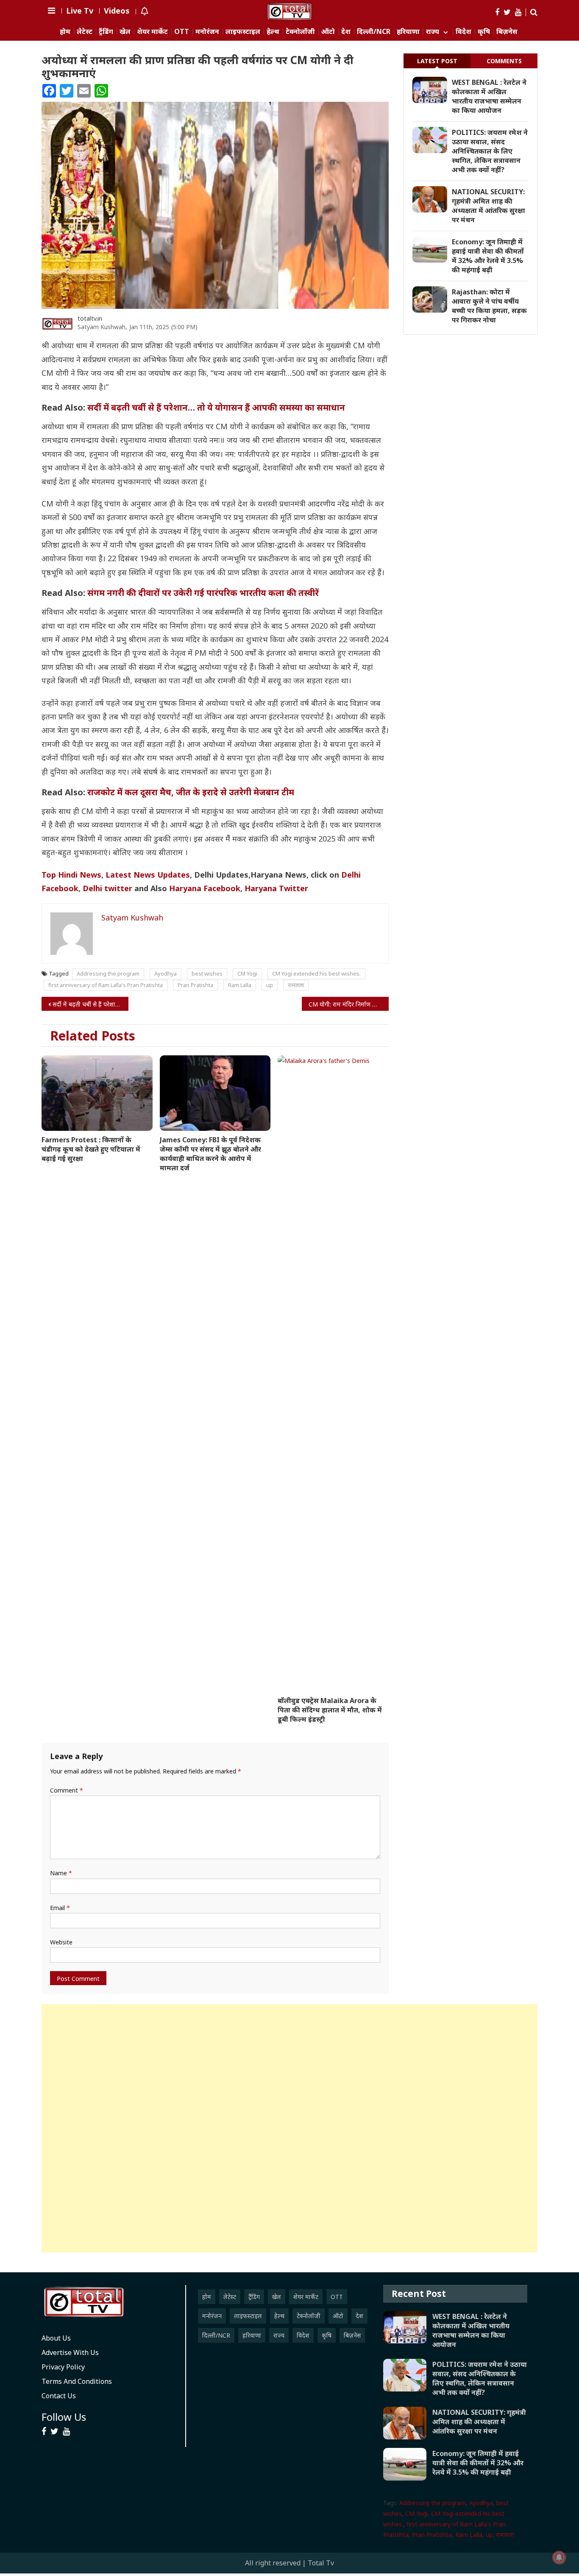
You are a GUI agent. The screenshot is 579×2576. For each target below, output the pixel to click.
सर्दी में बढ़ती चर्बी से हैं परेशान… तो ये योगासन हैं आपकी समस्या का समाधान (216, 407)
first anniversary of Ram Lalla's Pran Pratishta (106, 985)
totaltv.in (90, 318)
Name (61, 1873)
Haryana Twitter (276, 888)
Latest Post (437, 61)
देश (346, 32)
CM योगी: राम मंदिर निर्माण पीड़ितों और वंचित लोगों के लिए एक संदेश (349, 1004)
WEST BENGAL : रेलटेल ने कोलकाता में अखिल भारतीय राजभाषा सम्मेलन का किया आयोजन (489, 96)
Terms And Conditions (77, 2381)
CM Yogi (247, 973)
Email (60, 1908)
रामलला (296, 985)
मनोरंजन (207, 32)
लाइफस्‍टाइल (243, 32)
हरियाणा (408, 32)
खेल (125, 32)
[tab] (437, 61)
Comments (504, 61)
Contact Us (59, 2396)
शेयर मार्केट (152, 32)
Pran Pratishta (195, 985)
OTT (182, 32)
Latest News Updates (148, 875)
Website (61, 1942)
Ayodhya (166, 973)
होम (65, 32)
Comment (67, 1790)
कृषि (484, 32)
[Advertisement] (289, 2128)
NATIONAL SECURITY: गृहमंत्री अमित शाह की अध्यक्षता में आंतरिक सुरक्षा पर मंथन (489, 206)
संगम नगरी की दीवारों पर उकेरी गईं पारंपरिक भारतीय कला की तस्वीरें (203, 593)
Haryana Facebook (205, 888)
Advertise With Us (70, 2352)
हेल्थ (273, 32)
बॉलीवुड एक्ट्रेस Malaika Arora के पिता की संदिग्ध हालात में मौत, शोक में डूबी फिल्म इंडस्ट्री (330, 1710)
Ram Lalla (240, 985)
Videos (117, 11)
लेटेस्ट (85, 32)
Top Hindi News (71, 875)
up (270, 985)
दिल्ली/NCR (374, 32)
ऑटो (328, 32)
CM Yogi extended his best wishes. (316, 973)
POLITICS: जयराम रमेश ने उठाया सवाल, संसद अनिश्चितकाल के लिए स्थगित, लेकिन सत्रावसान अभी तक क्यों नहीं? (490, 151)
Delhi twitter (107, 888)
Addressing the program (108, 973)
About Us (56, 2338)
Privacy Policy (63, 2367)
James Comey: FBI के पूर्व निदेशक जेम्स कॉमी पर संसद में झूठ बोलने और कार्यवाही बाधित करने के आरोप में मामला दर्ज (210, 1154)
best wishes (207, 973)
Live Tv (80, 11)
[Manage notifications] (559, 2557)
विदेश (463, 32)
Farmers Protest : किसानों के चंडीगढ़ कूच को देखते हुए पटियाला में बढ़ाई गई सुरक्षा (91, 1149)
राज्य (433, 32)
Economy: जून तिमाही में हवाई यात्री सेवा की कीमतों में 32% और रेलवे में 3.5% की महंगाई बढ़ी (488, 256)
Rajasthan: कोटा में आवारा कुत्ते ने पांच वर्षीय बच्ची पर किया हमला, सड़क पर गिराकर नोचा (489, 306)
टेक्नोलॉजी (300, 32)
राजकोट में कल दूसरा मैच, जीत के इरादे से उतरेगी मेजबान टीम (191, 792)
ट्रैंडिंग (106, 32)
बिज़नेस (507, 32)
